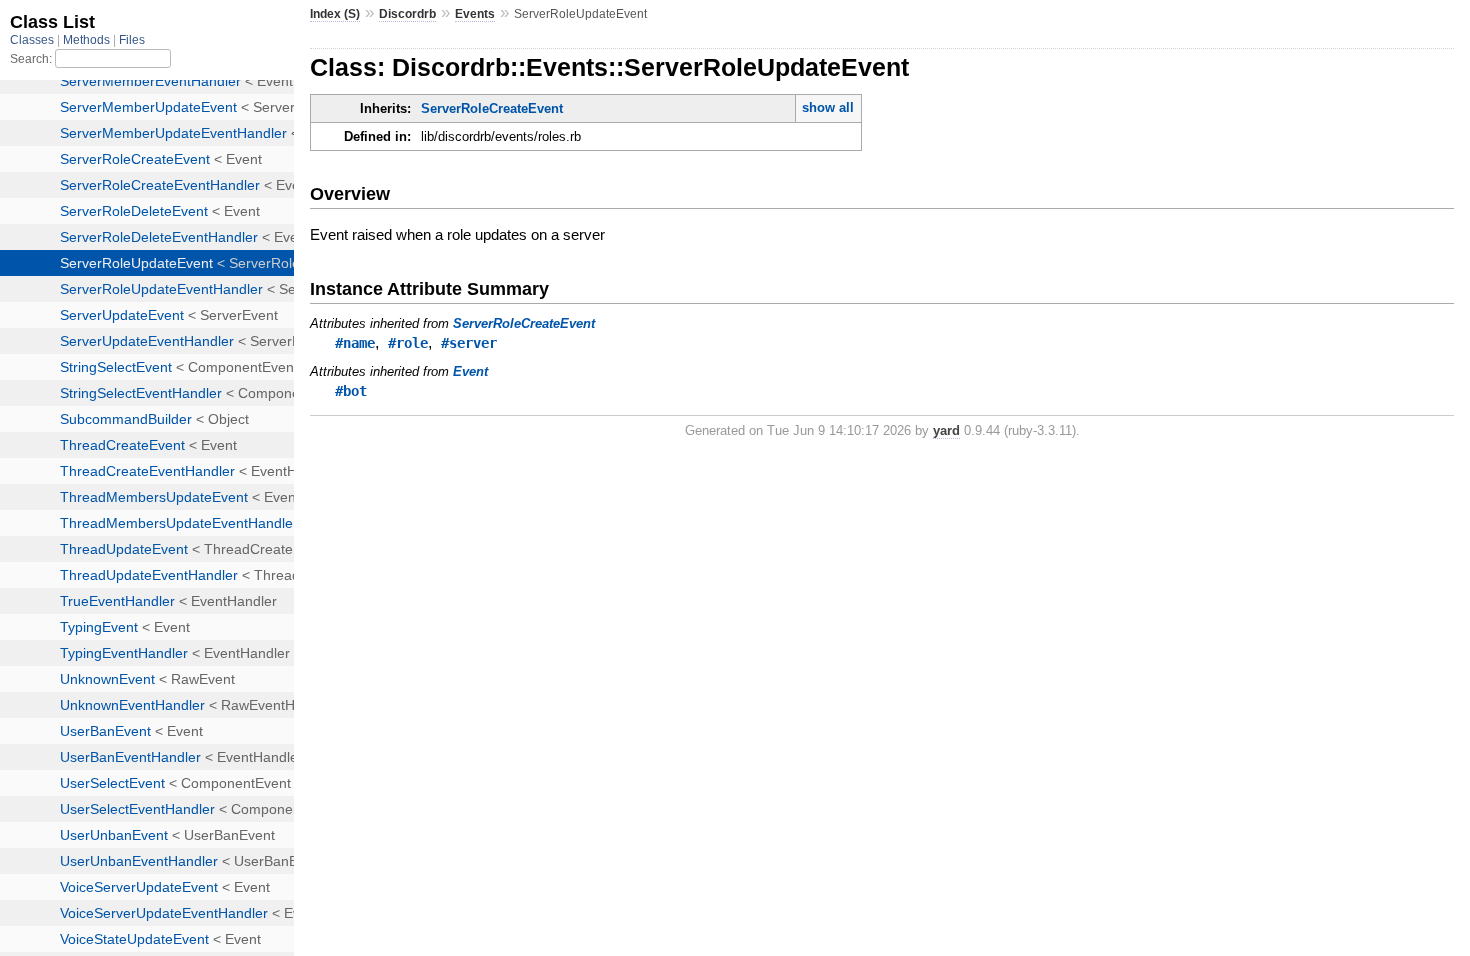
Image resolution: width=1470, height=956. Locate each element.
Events (475, 14)
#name (355, 343)
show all (828, 107)
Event (470, 371)
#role (408, 343)
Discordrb (407, 14)
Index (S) (335, 14)
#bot (351, 391)
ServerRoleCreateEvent (492, 108)
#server (469, 343)
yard (946, 430)
